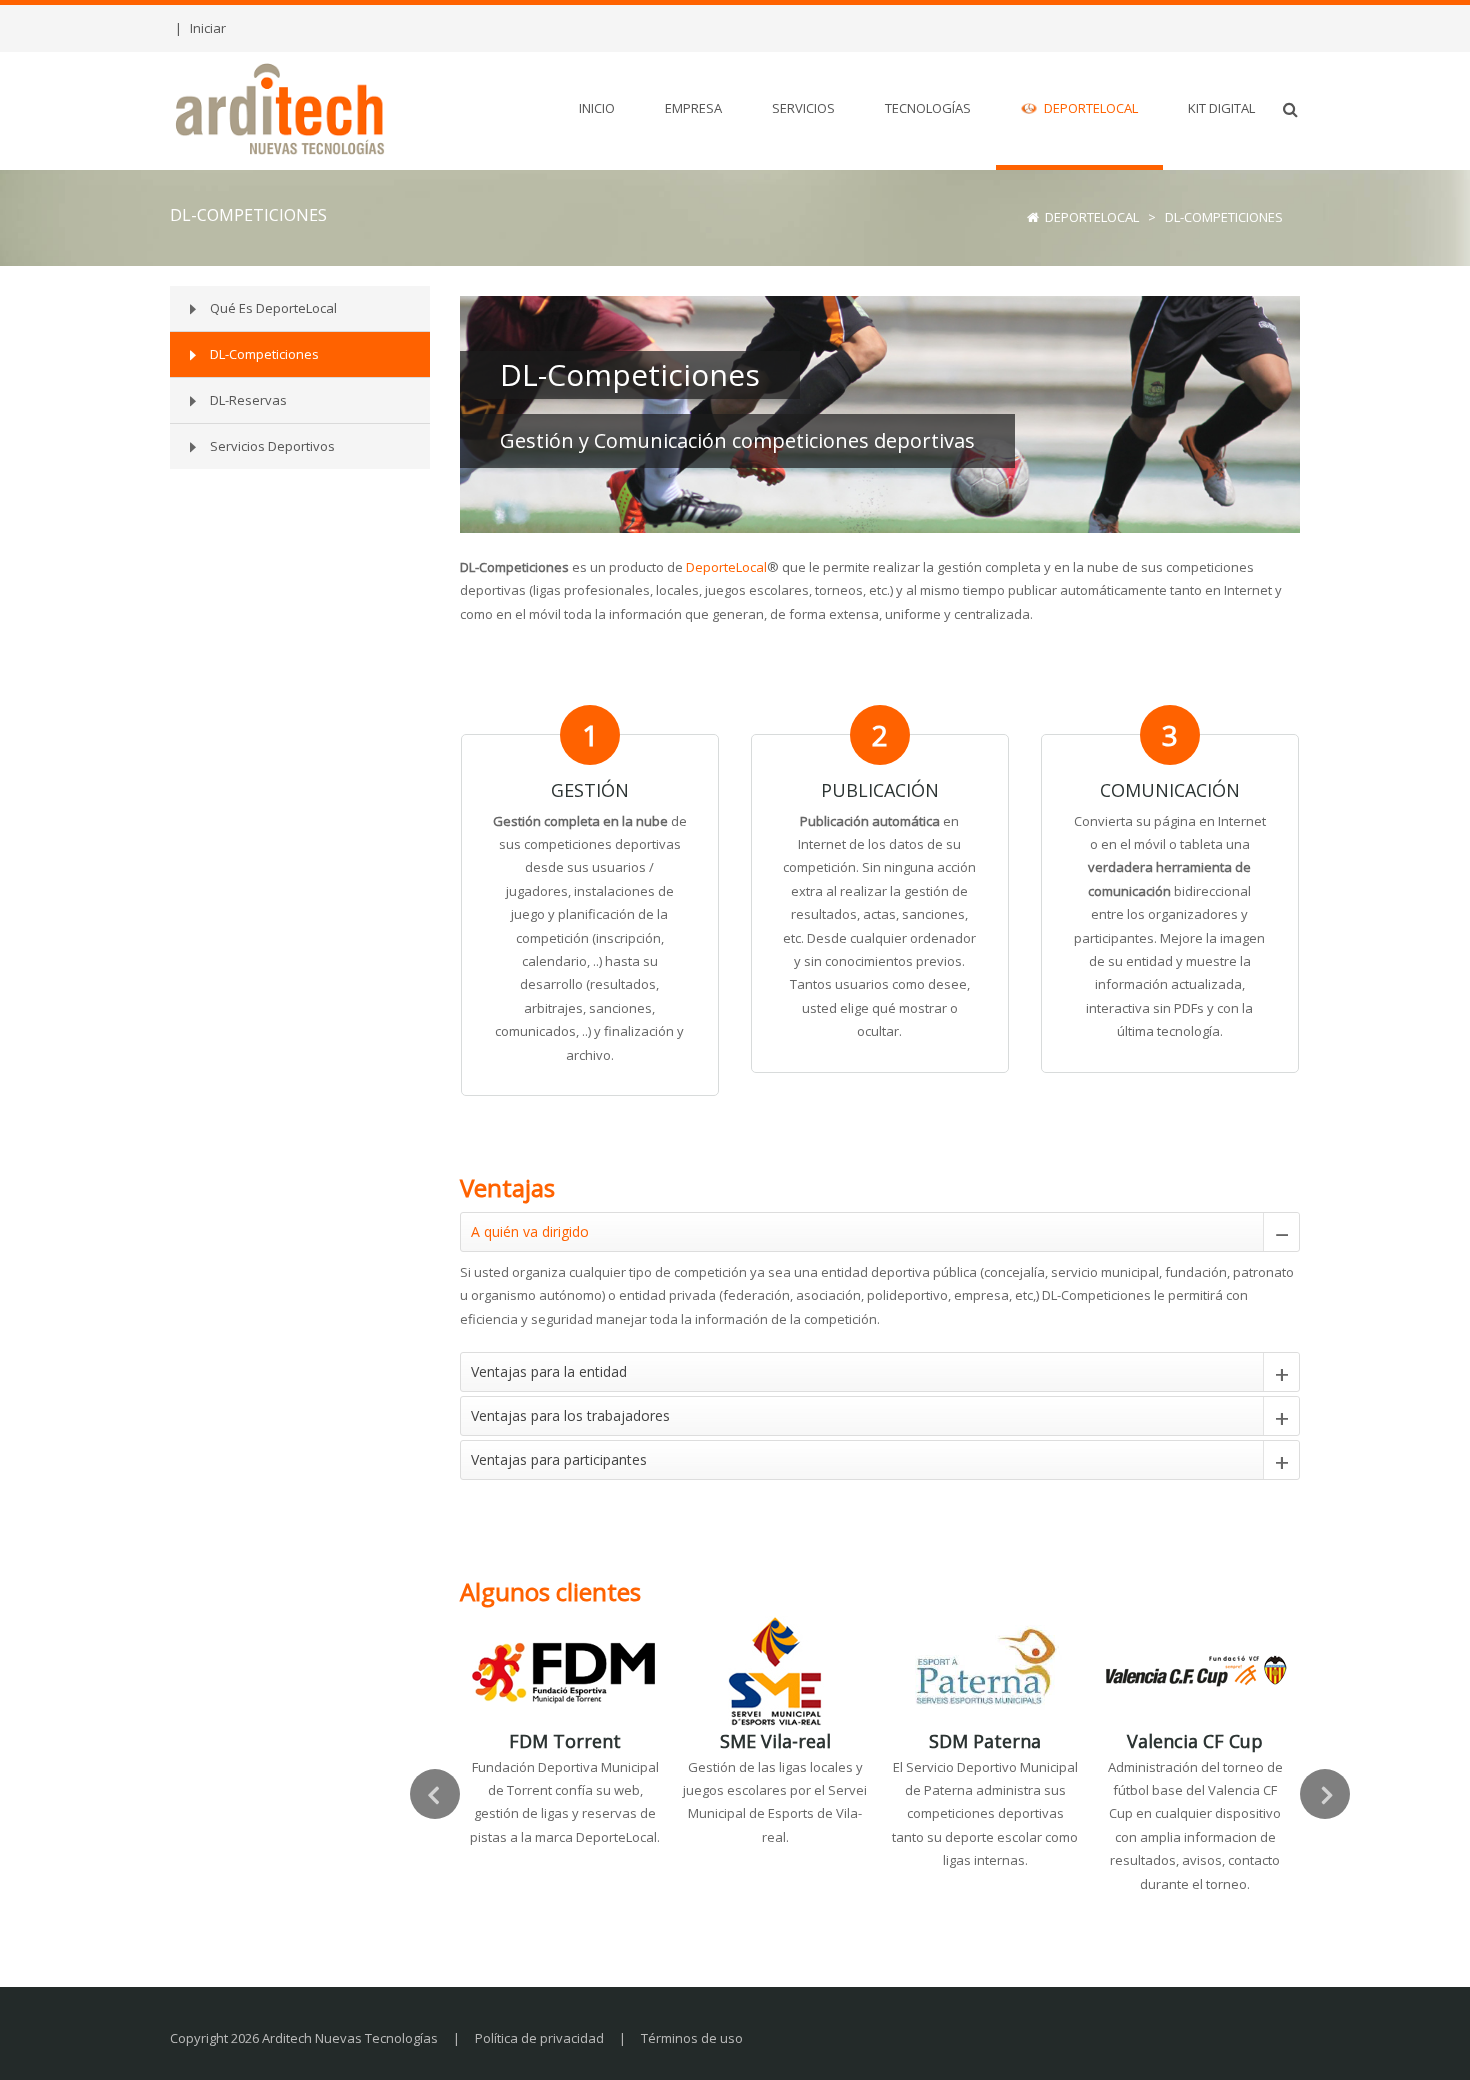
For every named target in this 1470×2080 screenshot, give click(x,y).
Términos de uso (692, 2038)
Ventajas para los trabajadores (570, 1415)
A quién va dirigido (530, 1231)
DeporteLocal (726, 567)
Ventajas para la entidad (549, 1371)
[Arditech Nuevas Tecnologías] (280, 108)
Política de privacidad (539, 2038)
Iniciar (208, 28)
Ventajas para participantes (559, 1459)
